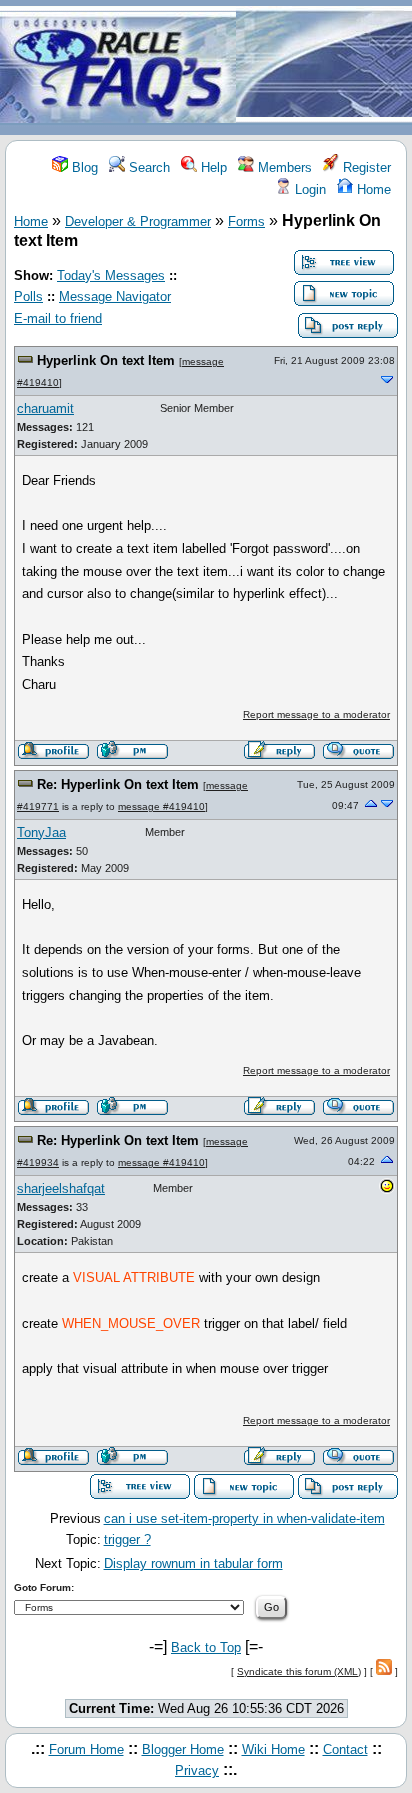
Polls (28, 296)
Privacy (197, 1770)
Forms (246, 221)
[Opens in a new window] (387, 1190)
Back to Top (206, 1647)
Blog (83, 167)
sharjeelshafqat (61, 1188)
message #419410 (161, 806)
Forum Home (86, 1749)
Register (365, 167)
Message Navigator (115, 296)
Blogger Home (183, 1749)
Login (308, 189)
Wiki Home (273, 1749)
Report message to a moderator (316, 714)
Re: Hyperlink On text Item (118, 784)
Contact (345, 1749)
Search (147, 167)
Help (212, 167)
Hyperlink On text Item (106, 360)
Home (372, 189)
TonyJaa (41, 832)
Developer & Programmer (138, 221)
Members (283, 167)
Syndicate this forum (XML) (299, 1671)
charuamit (45, 408)
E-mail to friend (58, 318)
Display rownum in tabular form (193, 1563)
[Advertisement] (324, 68)
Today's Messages (111, 275)
